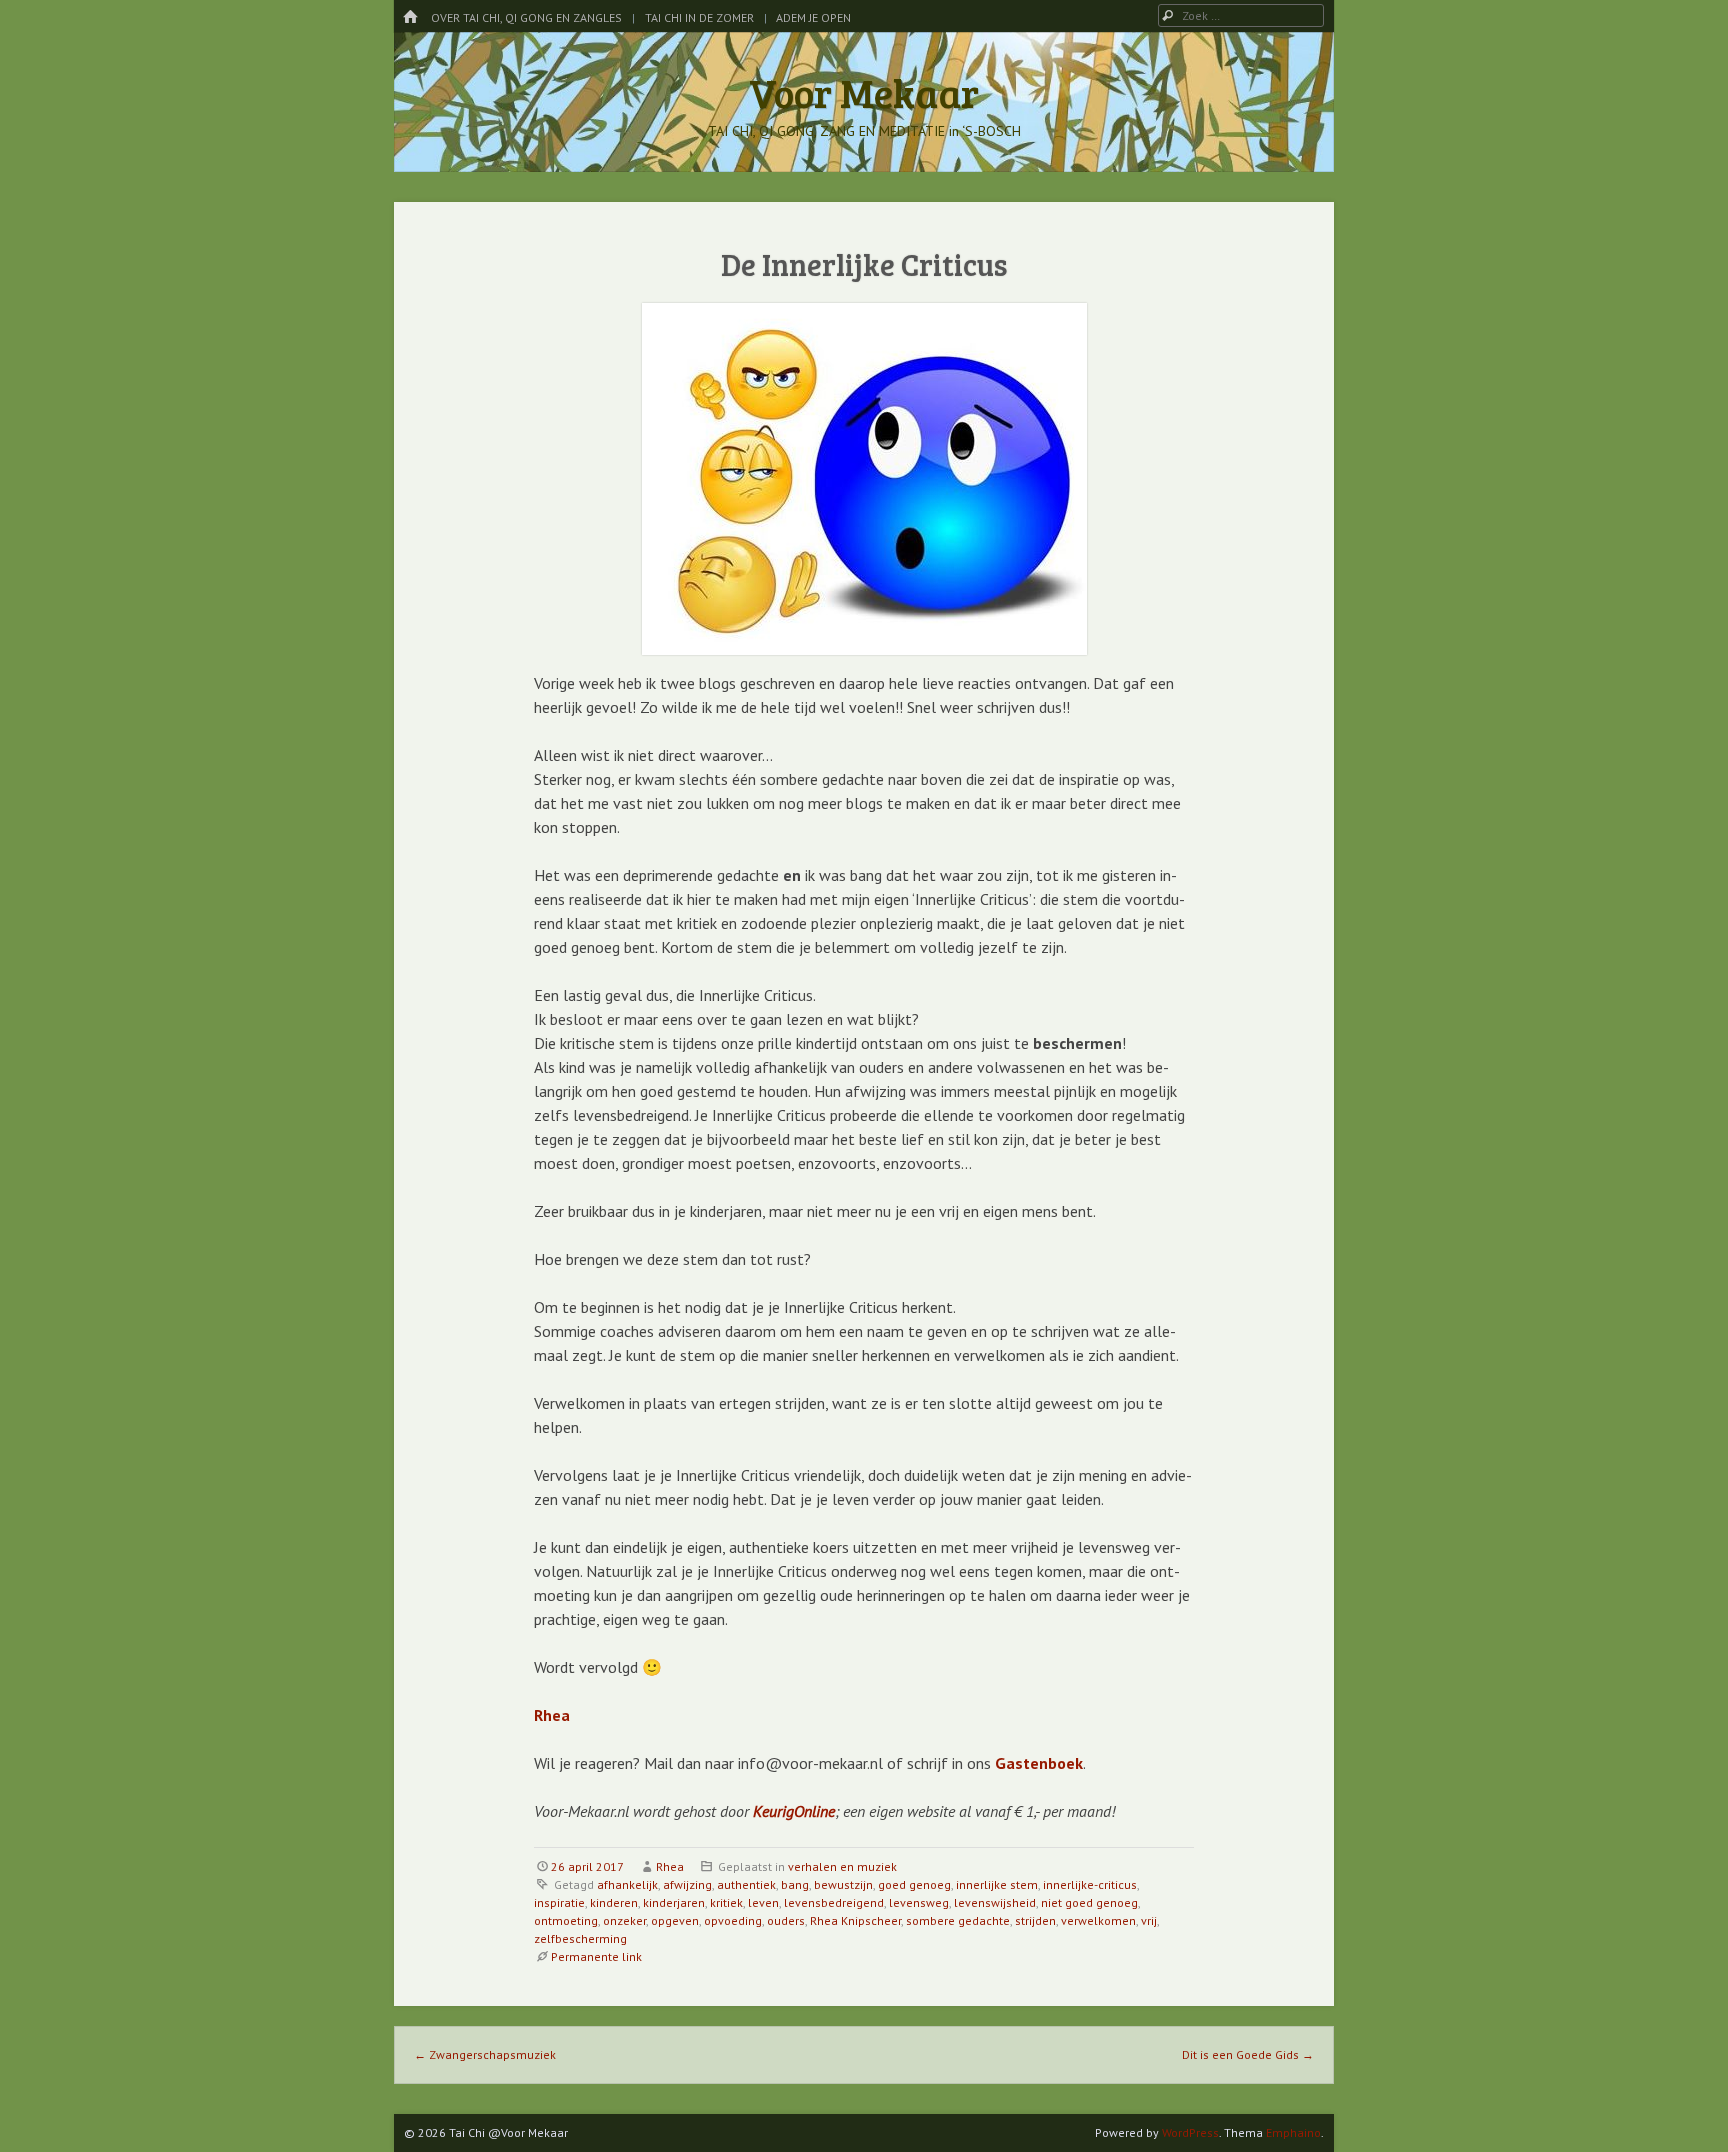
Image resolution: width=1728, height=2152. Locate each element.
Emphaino (1293, 2132)
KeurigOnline (794, 1811)
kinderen (614, 1902)
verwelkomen (1098, 1920)
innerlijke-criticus (1090, 1884)
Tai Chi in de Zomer (699, 17)
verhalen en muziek (842, 1866)
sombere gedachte (958, 1920)
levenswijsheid (995, 1902)
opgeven (675, 1920)
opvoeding (733, 1920)
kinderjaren (674, 1902)
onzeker (624, 1920)
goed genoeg (914, 1884)
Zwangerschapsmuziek (485, 2054)
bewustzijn (843, 1884)
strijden (1035, 1920)
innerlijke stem (997, 1884)
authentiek (746, 1884)
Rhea (670, 1866)
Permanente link (596, 1956)
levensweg (919, 1902)
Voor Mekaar (864, 92)
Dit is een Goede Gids (1248, 2054)
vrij (1149, 1920)
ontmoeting (566, 1920)
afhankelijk (627, 1884)
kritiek (726, 1902)
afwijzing (687, 1884)
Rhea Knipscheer (855, 1920)
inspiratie (559, 1902)
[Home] (410, 17)
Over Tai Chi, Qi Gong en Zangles (526, 17)
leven (763, 1902)
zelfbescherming (580, 1938)
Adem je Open (813, 17)
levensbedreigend (834, 1902)
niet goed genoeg (1089, 1902)
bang (795, 1884)
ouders (786, 1920)
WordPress (1190, 2132)
